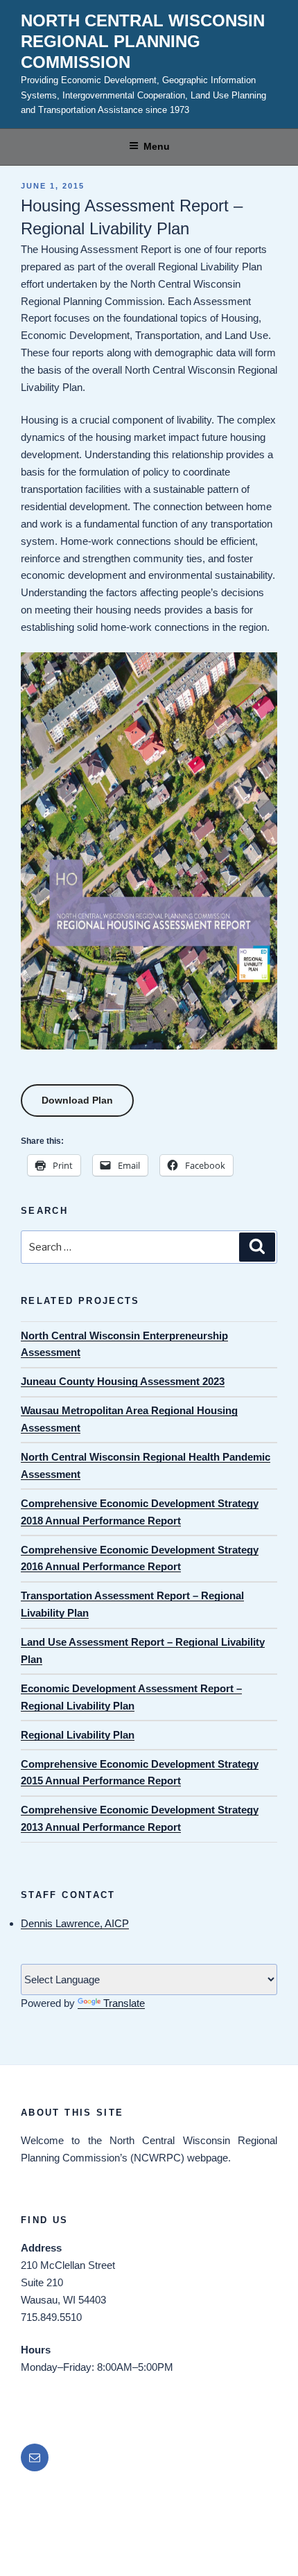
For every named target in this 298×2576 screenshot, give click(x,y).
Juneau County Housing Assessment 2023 (123, 1381)
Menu (157, 146)
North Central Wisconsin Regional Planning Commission (143, 41)
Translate (124, 2003)
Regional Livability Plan (78, 1735)
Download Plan (77, 1100)
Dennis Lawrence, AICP (75, 1923)
